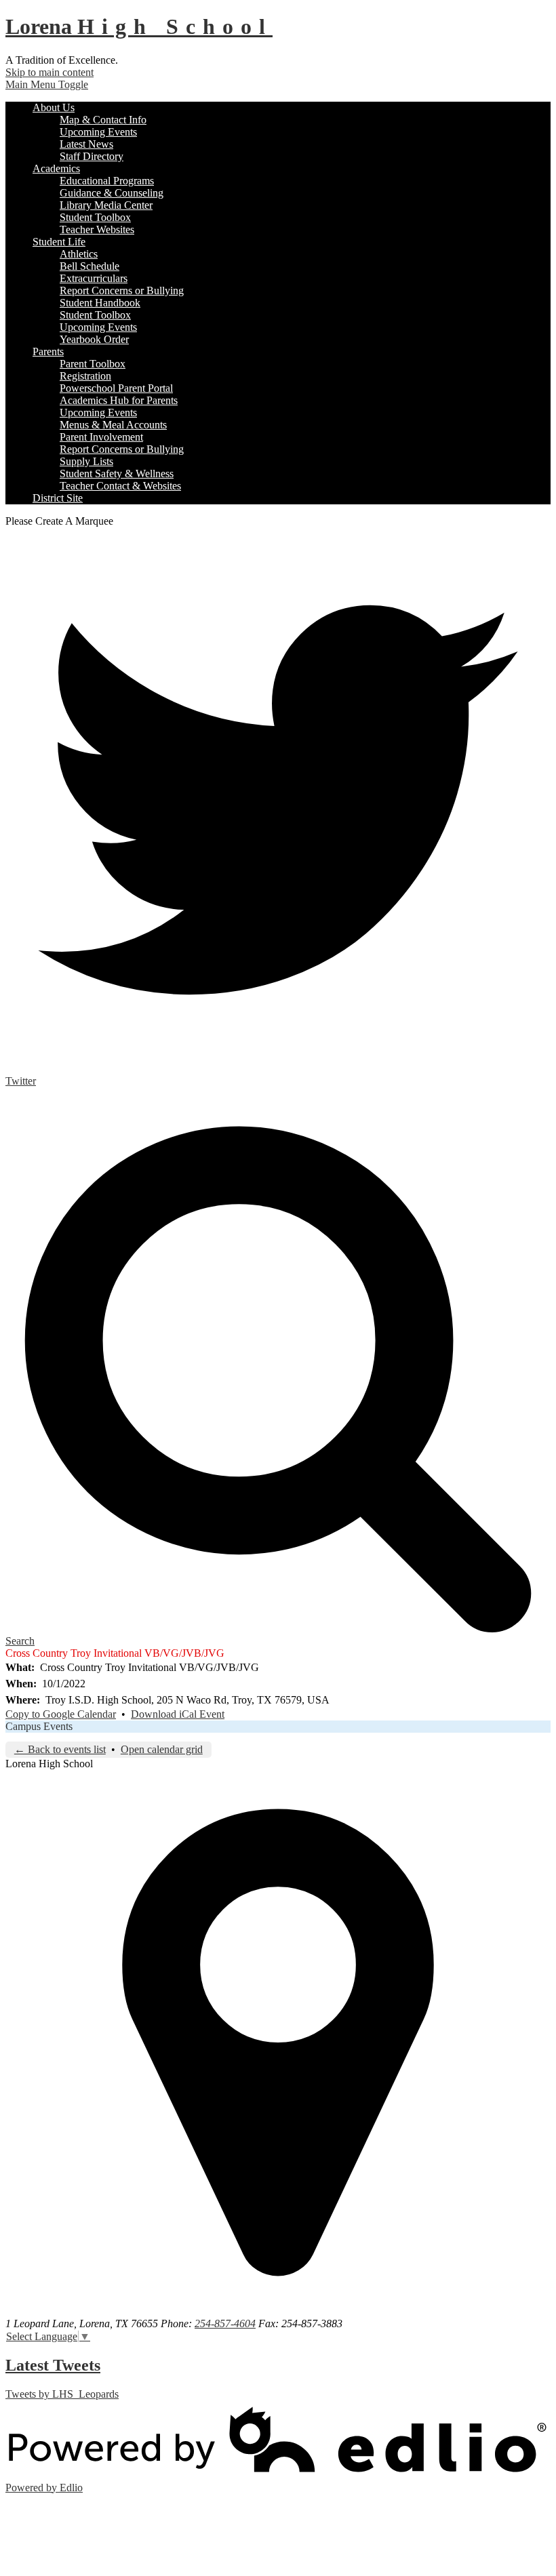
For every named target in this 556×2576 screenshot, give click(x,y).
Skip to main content (49, 72)
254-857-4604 (225, 2323)
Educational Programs (107, 181)
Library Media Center (106, 205)
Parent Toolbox (93, 364)
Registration (85, 376)
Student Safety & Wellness (117, 474)
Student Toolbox (95, 217)
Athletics (79, 254)
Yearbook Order (94, 339)
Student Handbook (100, 303)
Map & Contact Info (103, 120)
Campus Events (39, 1726)
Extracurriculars (94, 278)
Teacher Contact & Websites (120, 486)
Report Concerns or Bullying (122, 290)
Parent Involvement (101, 437)
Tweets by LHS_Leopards (62, 2394)
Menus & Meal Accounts (113, 425)
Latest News (86, 144)
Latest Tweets (53, 2365)
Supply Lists (86, 461)
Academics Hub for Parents (119, 400)
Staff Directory (92, 156)
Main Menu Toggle (47, 84)
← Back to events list (60, 1749)
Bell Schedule (90, 266)
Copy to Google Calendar (61, 1714)
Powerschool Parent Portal (116, 388)
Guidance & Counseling (112, 193)
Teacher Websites (97, 229)
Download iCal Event (178, 1714)
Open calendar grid (162, 1749)
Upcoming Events (98, 132)
